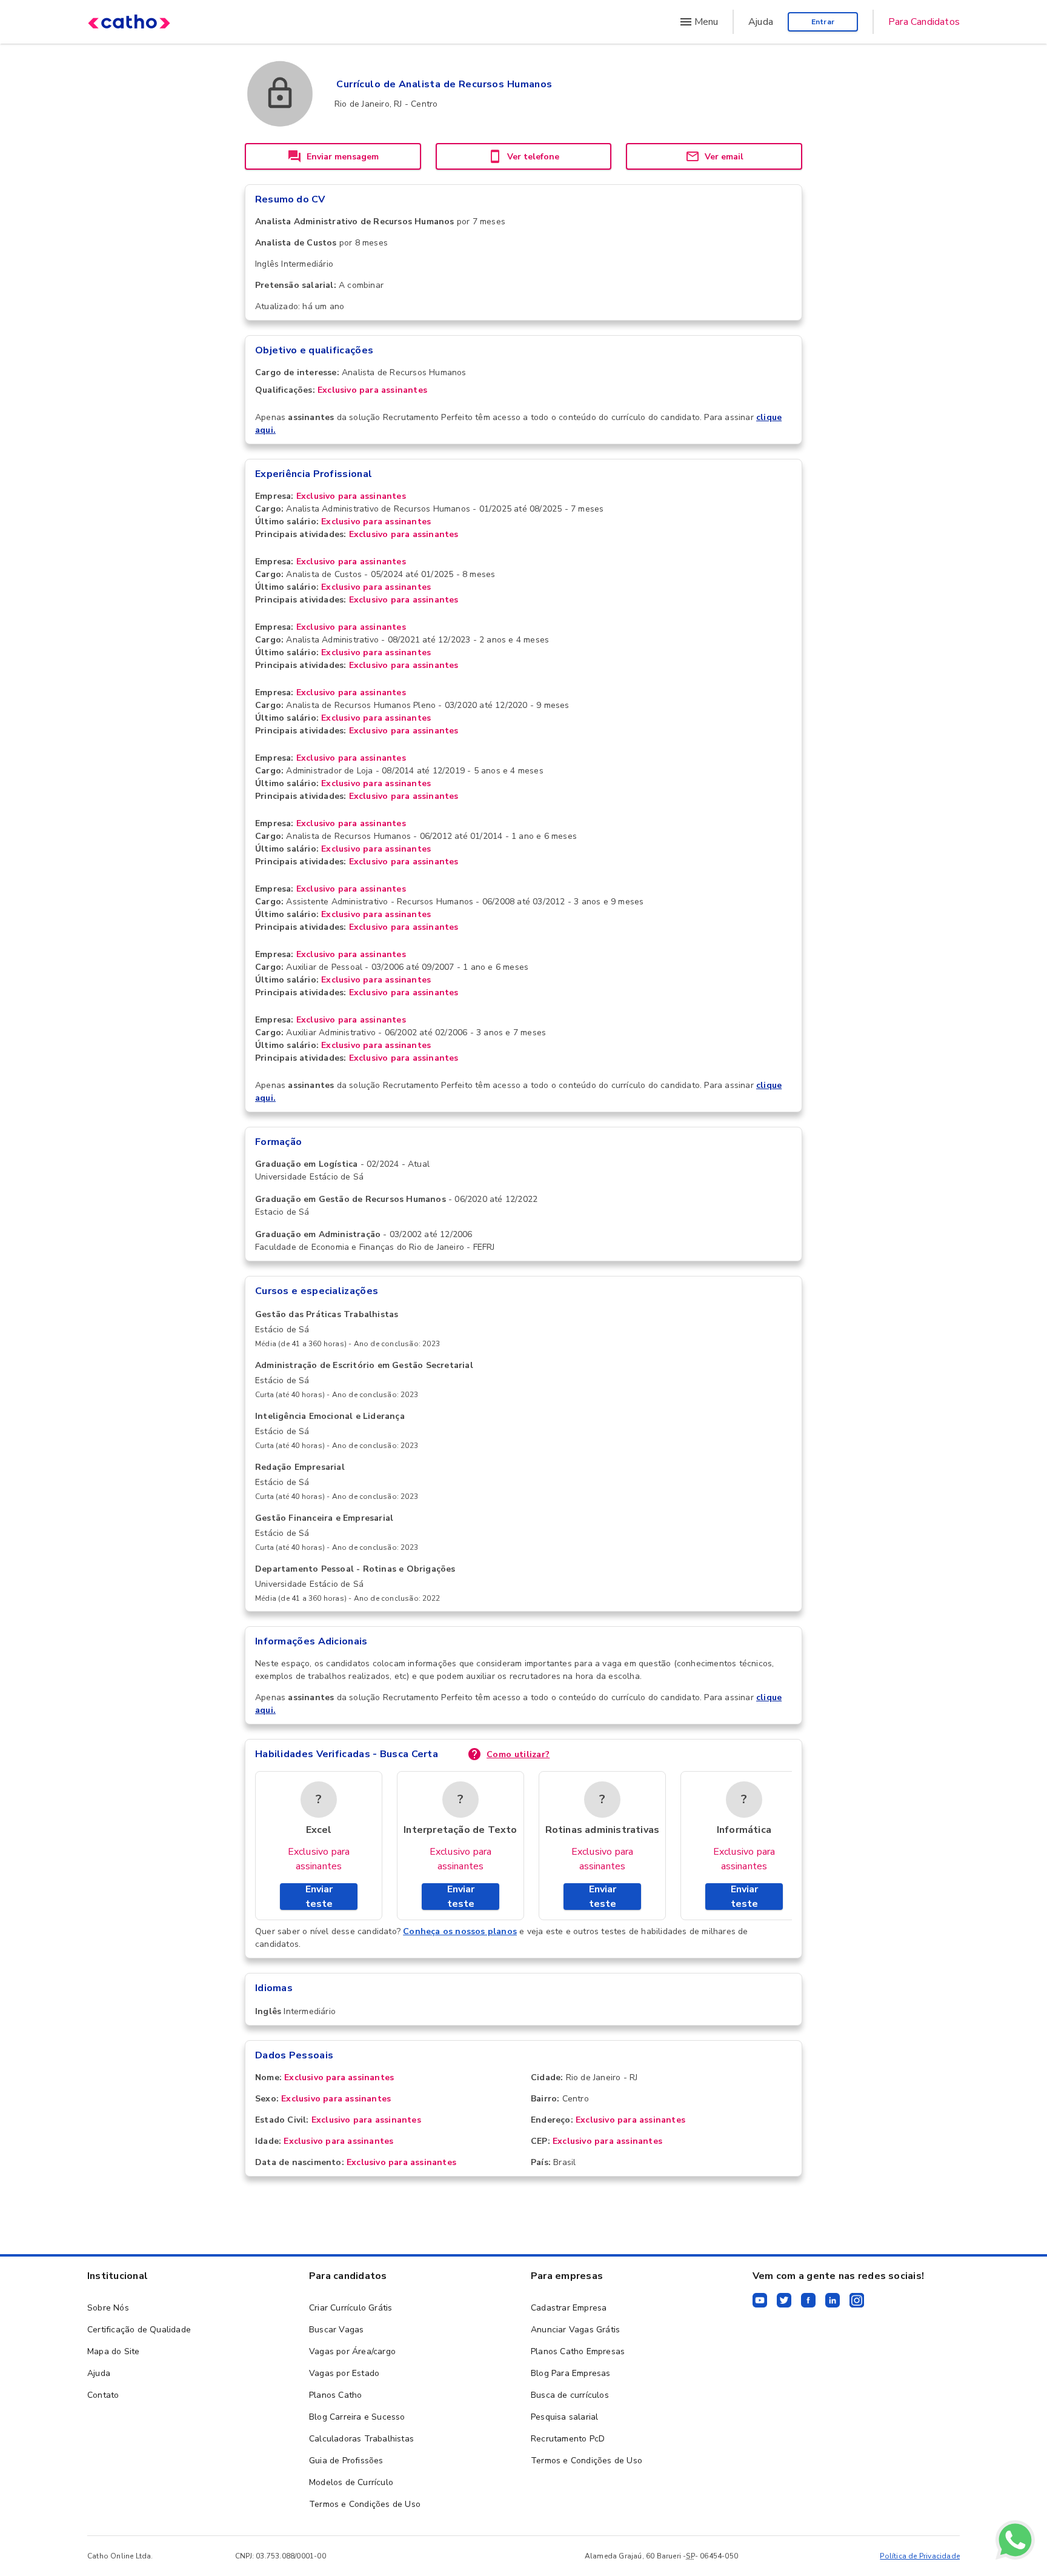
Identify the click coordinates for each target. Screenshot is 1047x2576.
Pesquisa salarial (564, 2417)
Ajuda (761, 22)
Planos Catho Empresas (578, 2351)
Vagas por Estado (344, 2373)
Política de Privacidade (920, 2556)
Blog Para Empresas (571, 2373)
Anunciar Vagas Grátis (575, 2330)
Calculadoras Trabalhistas (361, 2439)
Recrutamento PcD (568, 2439)
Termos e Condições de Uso (365, 2504)
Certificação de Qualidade (139, 2330)
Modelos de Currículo (351, 2482)
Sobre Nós (108, 2308)
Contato (103, 2395)
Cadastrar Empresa (569, 2308)
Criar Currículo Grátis (351, 2308)
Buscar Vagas (336, 2330)
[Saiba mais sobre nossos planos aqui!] (1015, 2542)
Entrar (823, 22)
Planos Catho (335, 2395)
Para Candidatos (924, 22)
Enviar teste (319, 1897)
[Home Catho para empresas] (129, 22)
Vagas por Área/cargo (352, 2351)
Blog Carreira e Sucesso (357, 2417)
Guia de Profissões (346, 2461)
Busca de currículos (570, 2395)
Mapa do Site (113, 2351)
